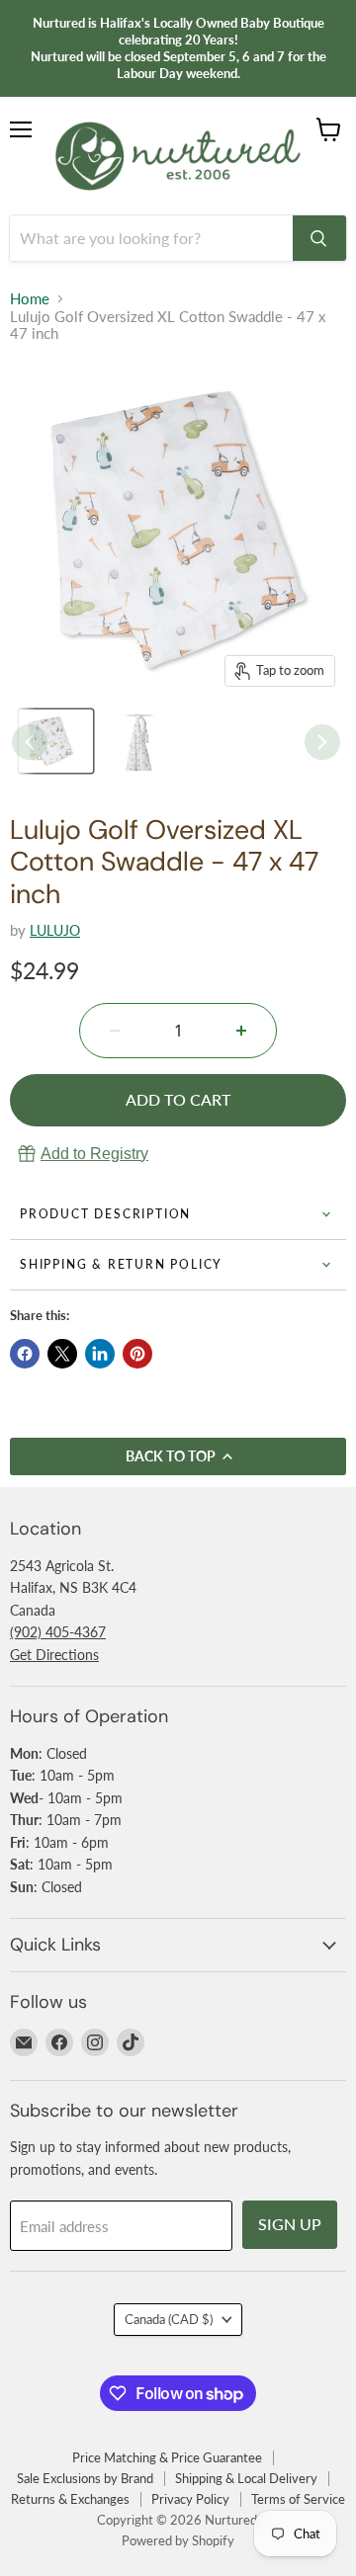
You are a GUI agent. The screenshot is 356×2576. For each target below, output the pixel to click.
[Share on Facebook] (25, 1354)
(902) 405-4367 (58, 1632)
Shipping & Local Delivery (246, 2478)
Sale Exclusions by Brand (85, 2478)
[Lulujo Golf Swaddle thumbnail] (144, 741)
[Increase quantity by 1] (241, 1031)
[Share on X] (62, 1354)
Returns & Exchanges (70, 2499)
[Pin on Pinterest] (137, 1354)
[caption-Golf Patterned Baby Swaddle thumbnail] (56, 741)
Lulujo (55, 930)
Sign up (290, 2224)
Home (30, 299)
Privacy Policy (190, 2499)
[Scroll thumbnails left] (30, 742)
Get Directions (54, 1655)
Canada (169, 2319)
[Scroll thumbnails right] (322, 742)
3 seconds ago (94, 1154)
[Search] (319, 238)
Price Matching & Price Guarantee (167, 2457)
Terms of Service (298, 2499)
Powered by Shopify (178, 2540)
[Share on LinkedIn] (100, 1354)
